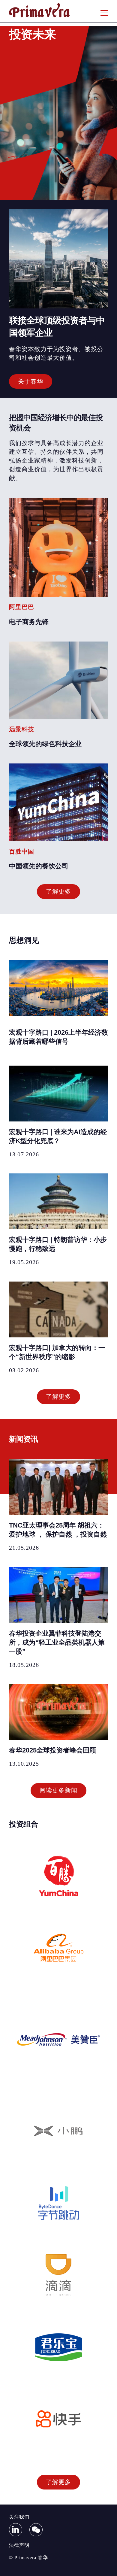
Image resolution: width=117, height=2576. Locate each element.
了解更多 (58, 891)
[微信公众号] (36, 2530)
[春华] (39, 16)
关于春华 (31, 381)
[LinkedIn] (16, 2530)
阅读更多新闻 (58, 1790)
